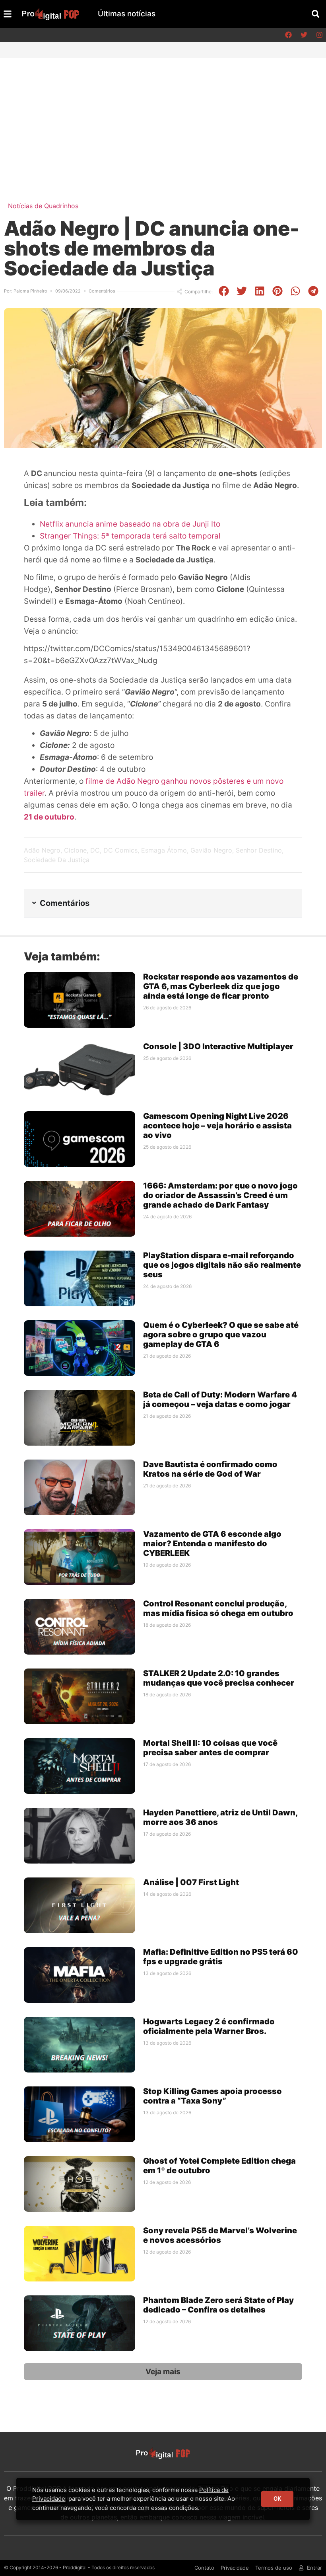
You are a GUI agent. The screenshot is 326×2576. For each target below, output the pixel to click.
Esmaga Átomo (164, 850)
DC (95, 850)
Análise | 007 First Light (191, 1882)
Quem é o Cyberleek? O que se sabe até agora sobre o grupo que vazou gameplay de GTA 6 (221, 1335)
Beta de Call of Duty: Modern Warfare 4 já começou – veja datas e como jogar (220, 1399)
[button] (315, 14)
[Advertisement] (163, 117)
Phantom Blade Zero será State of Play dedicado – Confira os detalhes (218, 2305)
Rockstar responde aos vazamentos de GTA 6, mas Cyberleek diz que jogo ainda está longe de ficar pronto (221, 986)
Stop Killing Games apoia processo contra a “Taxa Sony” (212, 2096)
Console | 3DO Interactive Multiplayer (218, 1046)
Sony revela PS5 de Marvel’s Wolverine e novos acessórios (220, 2235)
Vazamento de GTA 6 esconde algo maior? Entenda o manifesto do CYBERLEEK (212, 1544)
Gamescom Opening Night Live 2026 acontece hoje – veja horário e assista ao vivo (217, 1126)
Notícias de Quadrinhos (43, 206)
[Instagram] (319, 35)
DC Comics (120, 850)
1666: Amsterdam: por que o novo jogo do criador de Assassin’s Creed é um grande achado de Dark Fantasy (220, 1195)
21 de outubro (49, 817)
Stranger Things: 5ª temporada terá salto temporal (130, 536)
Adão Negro (42, 850)
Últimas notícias (127, 14)
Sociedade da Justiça (57, 860)
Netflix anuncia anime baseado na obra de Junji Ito (130, 524)
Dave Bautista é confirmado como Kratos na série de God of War (210, 1469)
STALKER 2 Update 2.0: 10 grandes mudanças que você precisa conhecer (219, 1678)
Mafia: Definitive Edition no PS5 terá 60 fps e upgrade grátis (221, 1957)
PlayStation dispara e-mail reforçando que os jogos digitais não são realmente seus (222, 1265)
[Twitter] (304, 35)
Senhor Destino (259, 850)
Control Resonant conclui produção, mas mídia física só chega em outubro (218, 1608)
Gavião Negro (211, 850)
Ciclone (75, 850)
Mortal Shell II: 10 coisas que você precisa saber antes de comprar (210, 1748)
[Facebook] (288, 35)
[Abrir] (8, 14)
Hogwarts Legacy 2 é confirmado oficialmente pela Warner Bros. (209, 2026)
